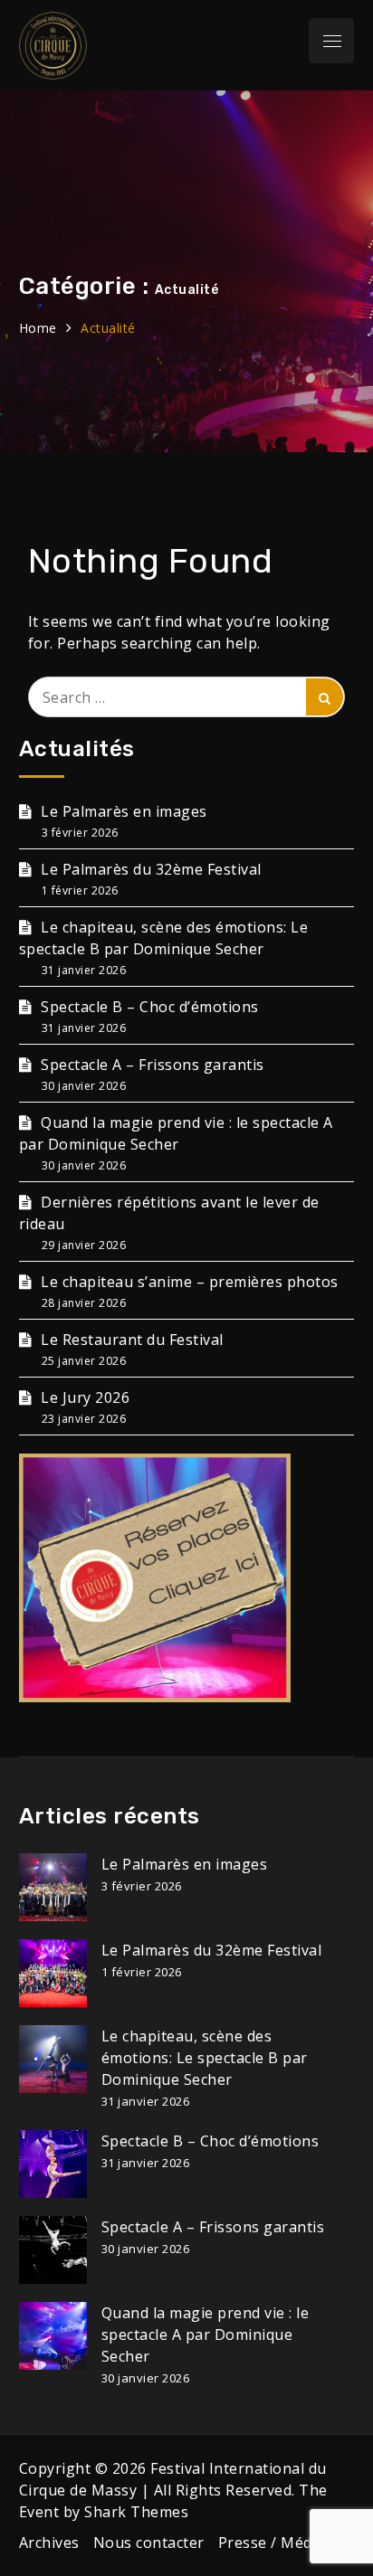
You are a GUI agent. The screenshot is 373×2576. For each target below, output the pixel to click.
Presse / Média (272, 2543)
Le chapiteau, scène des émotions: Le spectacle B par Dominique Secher (205, 2058)
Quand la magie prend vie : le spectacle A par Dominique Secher (206, 2334)
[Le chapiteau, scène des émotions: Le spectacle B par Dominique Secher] (53, 2059)
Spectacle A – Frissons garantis (153, 1065)
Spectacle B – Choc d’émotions (150, 1007)
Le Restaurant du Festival (132, 1340)
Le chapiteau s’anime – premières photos (190, 1282)
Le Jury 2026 (85, 1397)
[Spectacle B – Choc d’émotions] (53, 2164)
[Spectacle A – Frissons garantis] (53, 2250)
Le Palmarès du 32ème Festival (151, 869)
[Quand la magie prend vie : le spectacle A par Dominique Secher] (53, 2336)
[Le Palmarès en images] (53, 1887)
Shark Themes (136, 2512)
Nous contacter (149, 2543)
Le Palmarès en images (124, 811)
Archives (49, 2543)
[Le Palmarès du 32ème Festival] (53, 1973)
